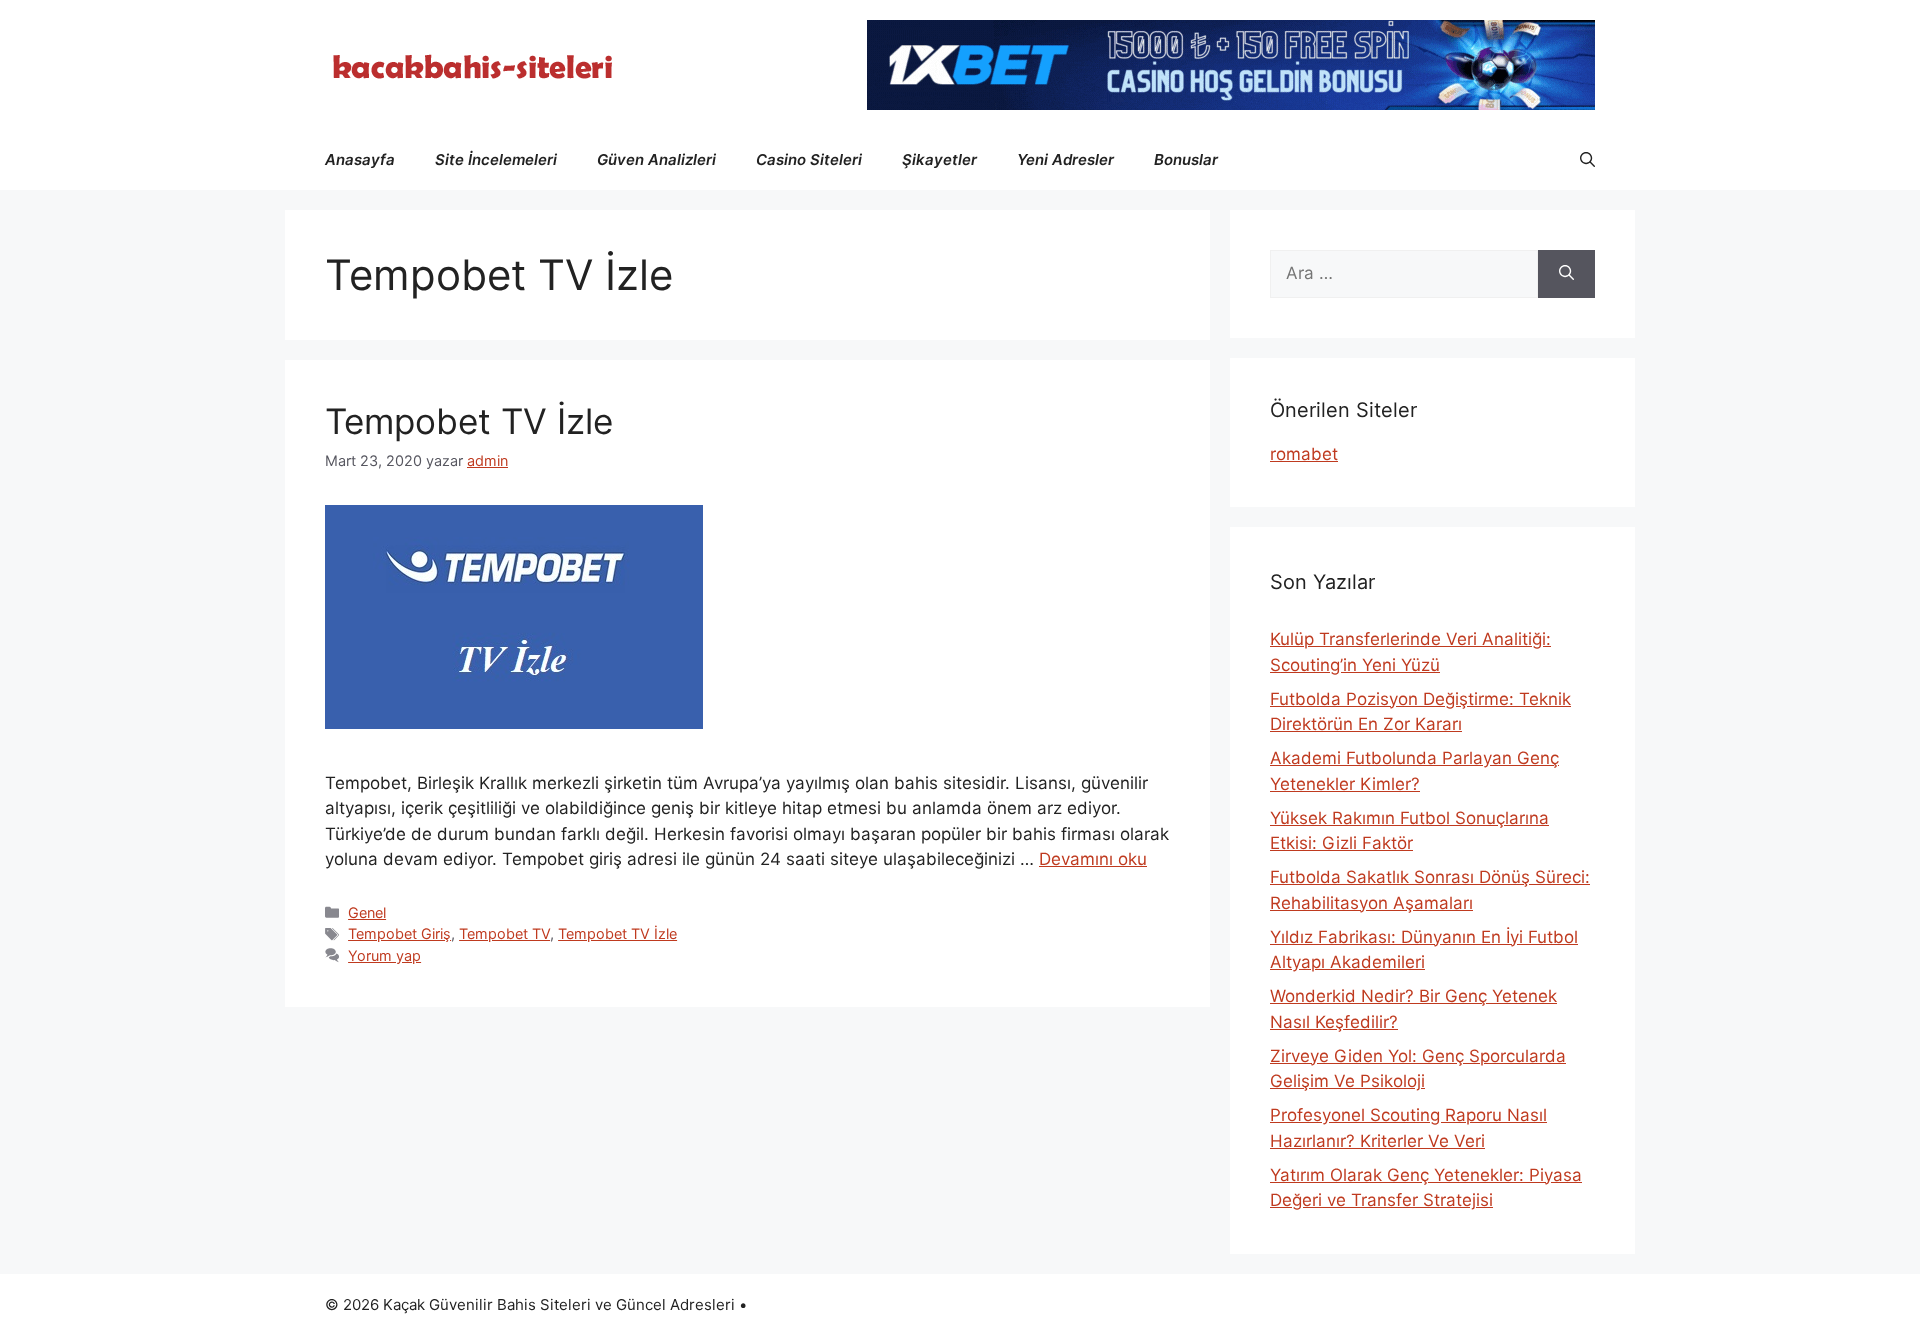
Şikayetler (939, 159)
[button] (1587, 160)
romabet (1304, 454)
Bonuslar (1186, 159)
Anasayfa (360, 159)
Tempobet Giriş (399, 933)
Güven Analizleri (656, 159)
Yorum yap (384, 955)
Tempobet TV (504, 933)
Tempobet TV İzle (469, 421)
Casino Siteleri (809, 159)
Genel (367, 912)
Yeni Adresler (1065, 159)
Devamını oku (1093, 859)
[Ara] (1566, 274)
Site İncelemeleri (496, 159)
